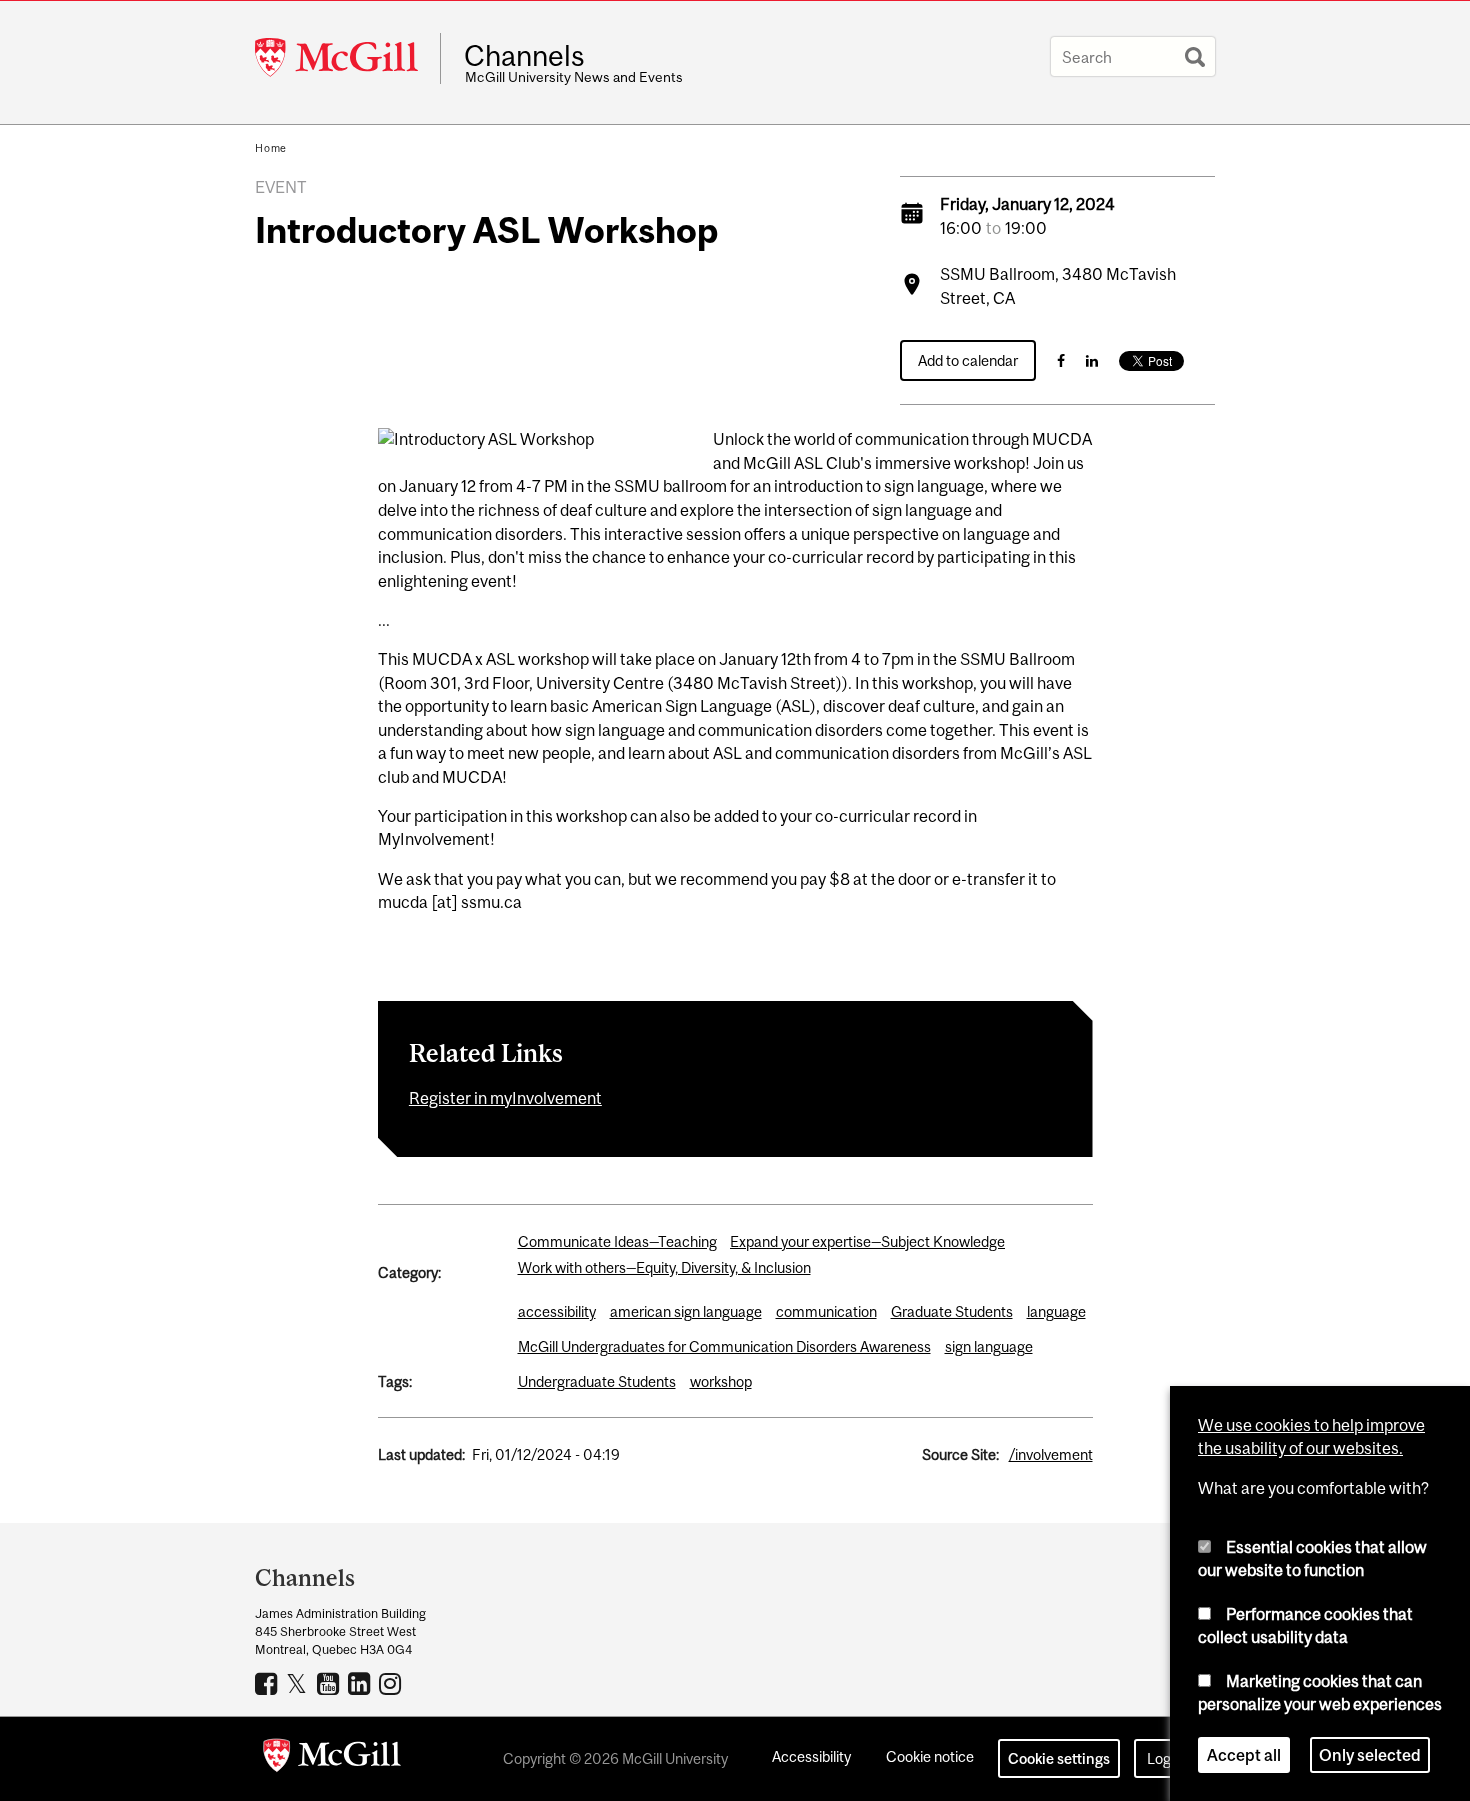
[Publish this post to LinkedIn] (1092, 360)
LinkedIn (361, 1683)
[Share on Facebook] (1061, 360)
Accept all (1244, 1755)
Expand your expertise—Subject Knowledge (867, 1241)
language (1056, 1311)
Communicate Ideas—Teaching (617, 1241)
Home (271, 148)
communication (826, 1311)
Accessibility (811, 1756)
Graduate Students (952, 1311)
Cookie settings (1059, 1758)
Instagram (392, 1683)
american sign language (686, 1311)
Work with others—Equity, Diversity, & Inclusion (664, 1267)
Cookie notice (930, 1756)
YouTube (330, 1683)
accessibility (557, 1311)
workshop (721, 1381)
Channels (524, 56)
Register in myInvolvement (505, 1098)
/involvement (1051, 1454)
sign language (989, 1346)
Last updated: (421, 1454)
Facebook (268, 1683)
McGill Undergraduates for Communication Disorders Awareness (724, 1346)
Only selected (1370, 1755)
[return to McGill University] (332, 1759)
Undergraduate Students (597, 1381)
